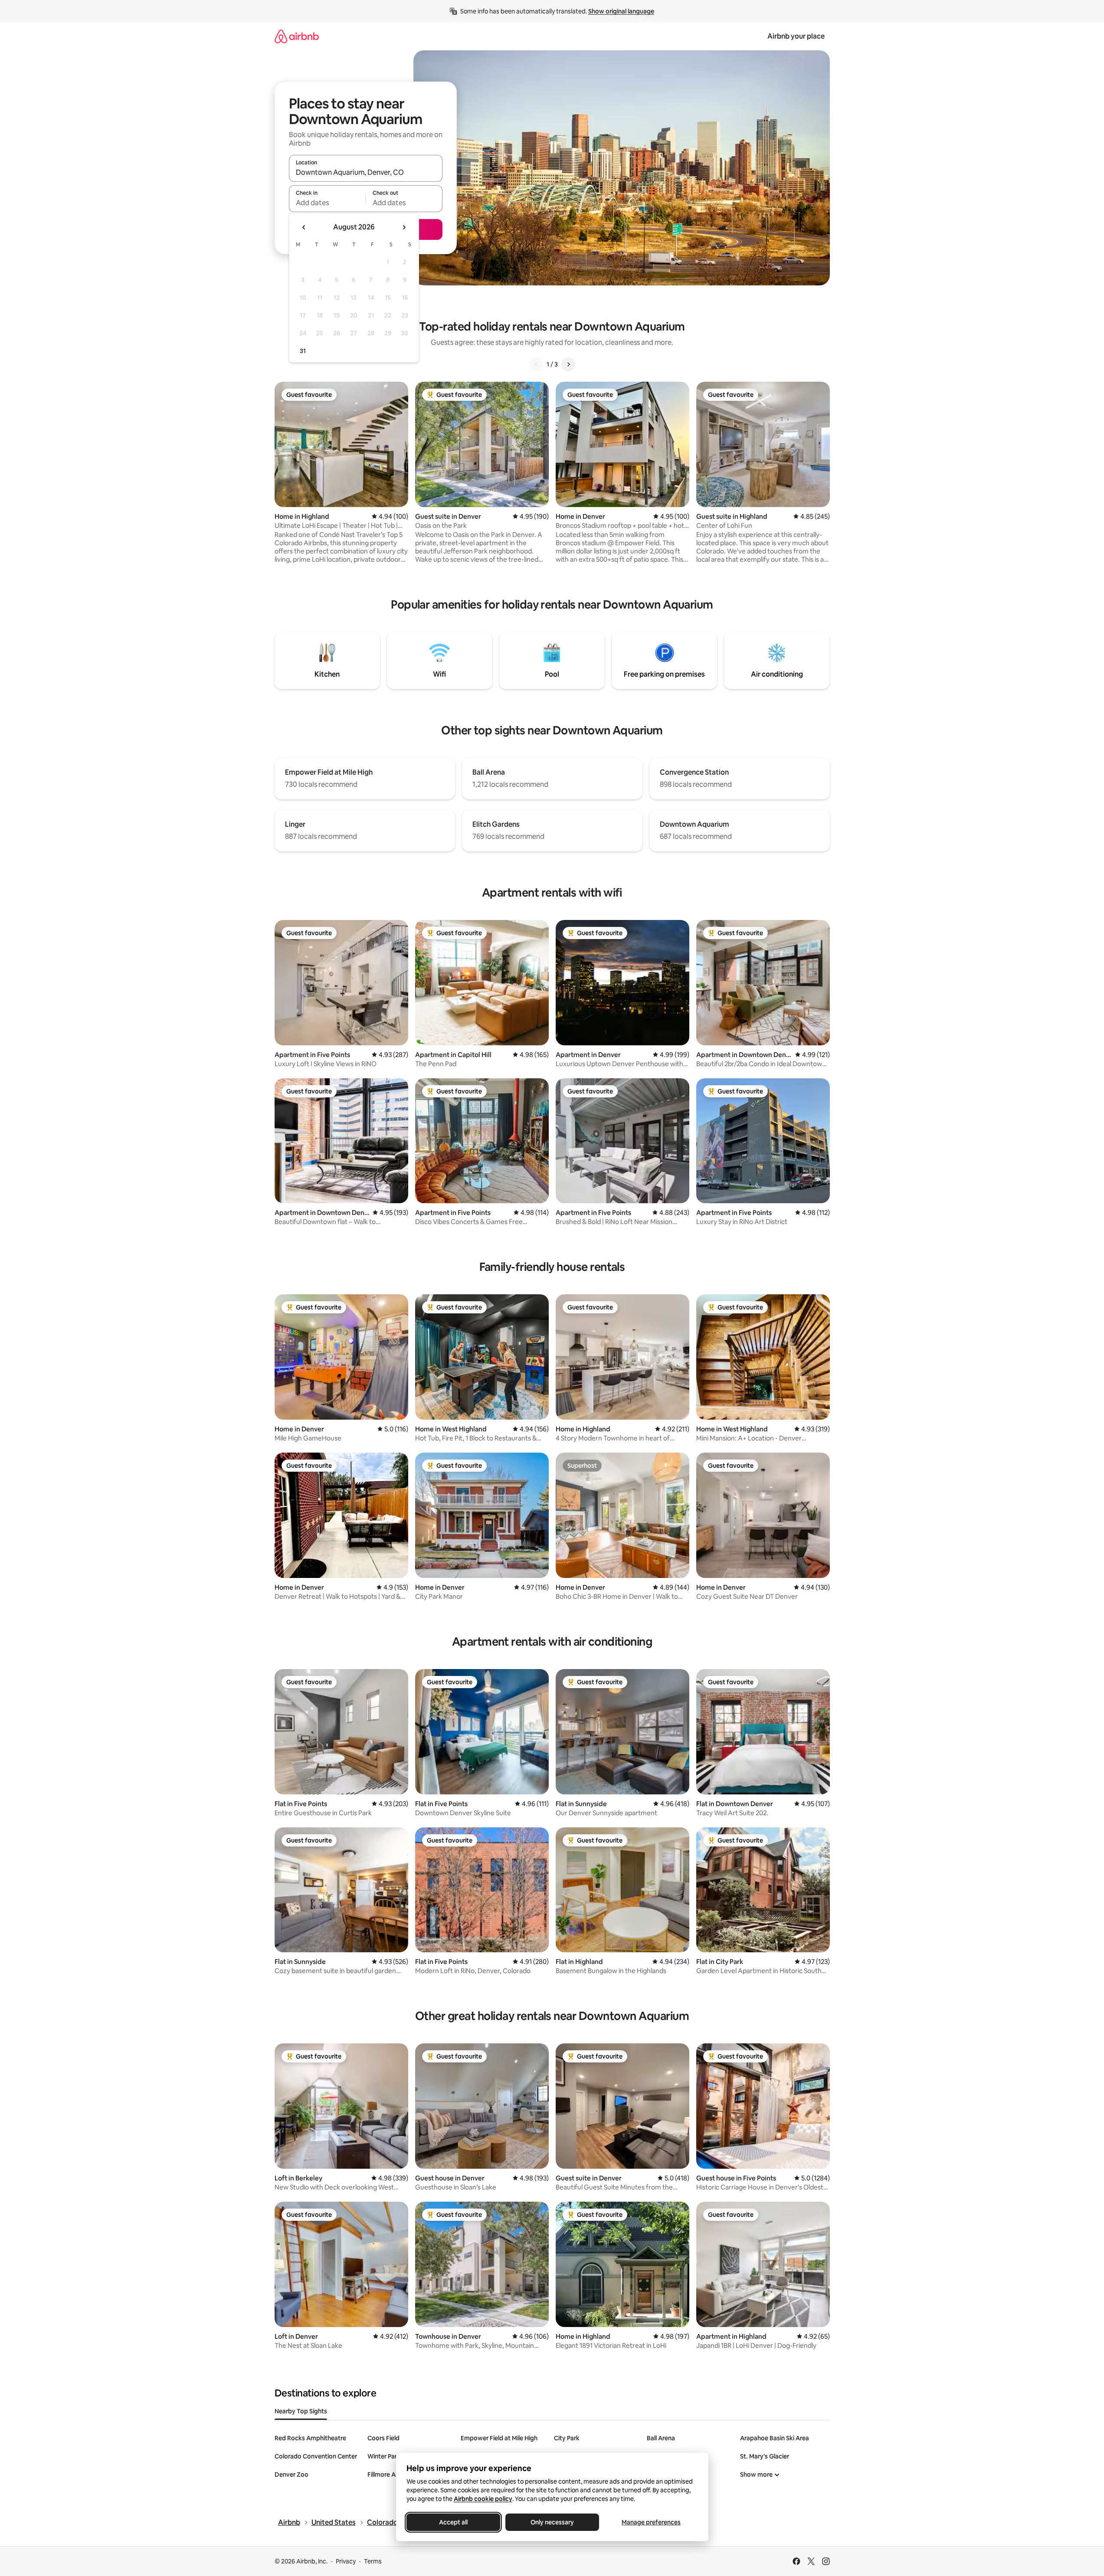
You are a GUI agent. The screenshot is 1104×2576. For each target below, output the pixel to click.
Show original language (621, 11)
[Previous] (536, 364)
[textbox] (327, 203)
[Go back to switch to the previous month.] (304, 227)
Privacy (346, 2561)
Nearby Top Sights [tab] (301, 2411)
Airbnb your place (796, 36)
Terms (373, 2561)
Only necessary (552, 2522)
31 (303, 351)
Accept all (453, 2522)
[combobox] (366, 172)
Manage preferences (651, 2522)
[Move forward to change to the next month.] (404, 227)
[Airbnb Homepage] (297, 36)
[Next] (568, 364)
